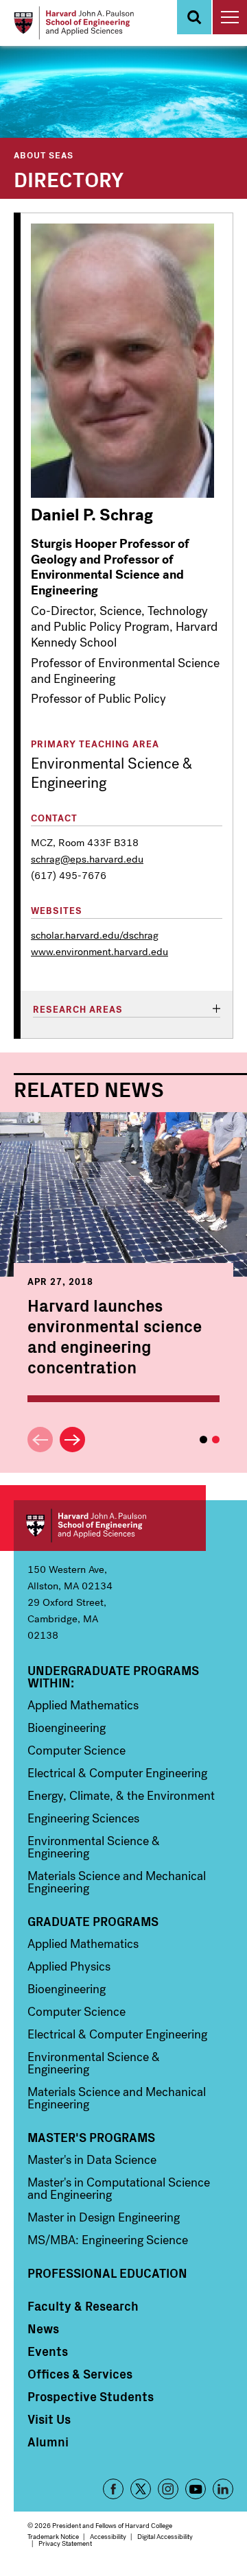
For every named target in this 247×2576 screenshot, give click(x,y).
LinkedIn (223, 2489)
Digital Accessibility (165, 2537)
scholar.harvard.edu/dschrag (95, 935)
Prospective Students (91, 2396)
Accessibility (108, 2537)
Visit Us (49, 2419)
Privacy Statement (65, 2543)
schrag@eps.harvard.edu (87, 859)
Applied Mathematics (83, 1705)
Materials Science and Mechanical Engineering (117, 1882)
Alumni (48, 2442)
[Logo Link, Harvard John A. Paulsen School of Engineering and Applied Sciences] (74, 23)
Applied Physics (69, 1966)
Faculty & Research (83, 2306)
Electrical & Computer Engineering (117, 1773)
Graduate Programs (93, 1921)
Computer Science (77, 1750)
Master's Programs (91, 2137)
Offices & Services (80, 2374)
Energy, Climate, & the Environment (121, 1796)
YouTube (196, 2489)
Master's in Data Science (92, 2160)
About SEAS (44, 155)
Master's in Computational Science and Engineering (119, 2189)
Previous (40, 1440)
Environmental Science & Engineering (94, 1847)
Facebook (113, 2489)
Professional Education (107, 2273)
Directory (69, 178)
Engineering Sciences (83, 1818)
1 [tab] (203, 1440)
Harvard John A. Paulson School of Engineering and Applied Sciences (110, 1526)
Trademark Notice (53, 2537)
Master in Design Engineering (104, 2217)
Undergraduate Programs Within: (113, 1676)
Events (48, 2351)
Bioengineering (67, 1728)
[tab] (127, 1010)
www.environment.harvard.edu (99, 952)
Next (72, 1440)
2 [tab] (216, 1440)
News (43, 2328)
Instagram (168, 2489)
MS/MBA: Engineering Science (108, 2240)
